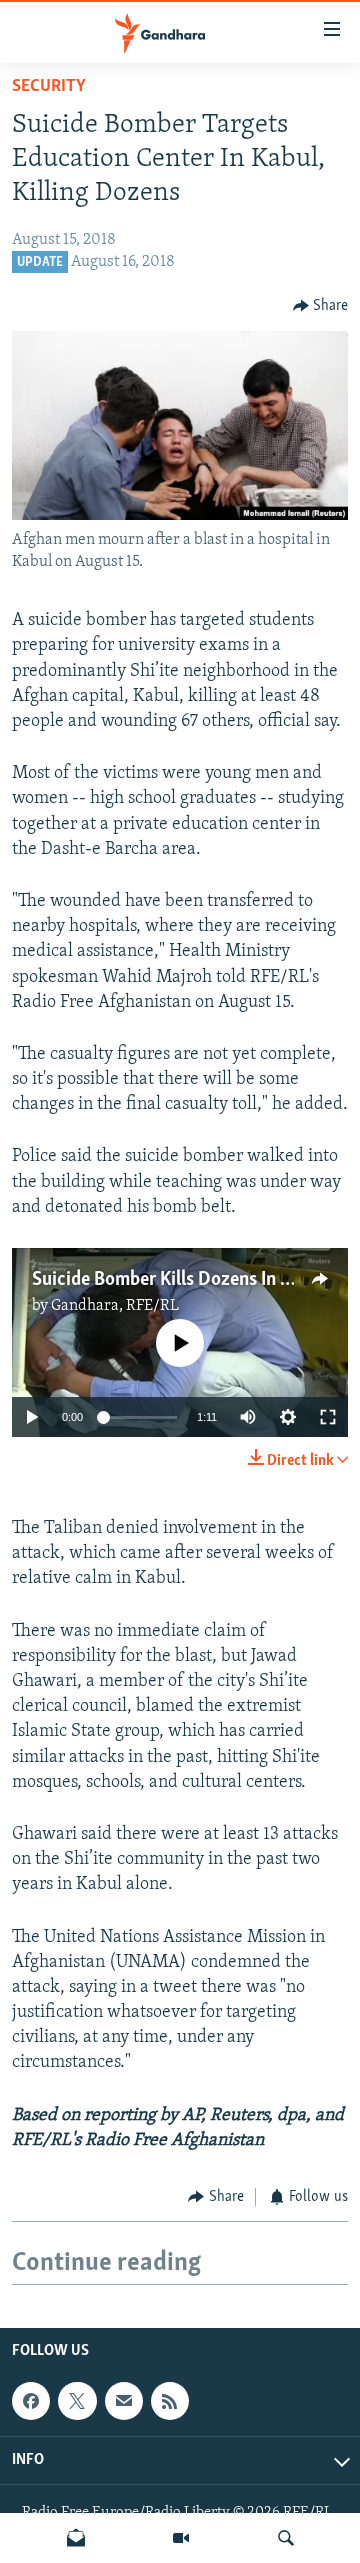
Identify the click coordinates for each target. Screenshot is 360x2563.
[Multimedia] (181, 2538)
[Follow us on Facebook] (31, 2401)
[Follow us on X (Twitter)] (77, 2401)
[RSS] (170, 2401)
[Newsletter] (76, 2538)
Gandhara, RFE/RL (115, 1306)
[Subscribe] (124, 2401)
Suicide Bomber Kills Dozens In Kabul (178, 1280)
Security (49, 87)
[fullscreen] (328, 1417)
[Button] (321, 306)
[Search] (286, 2538)
